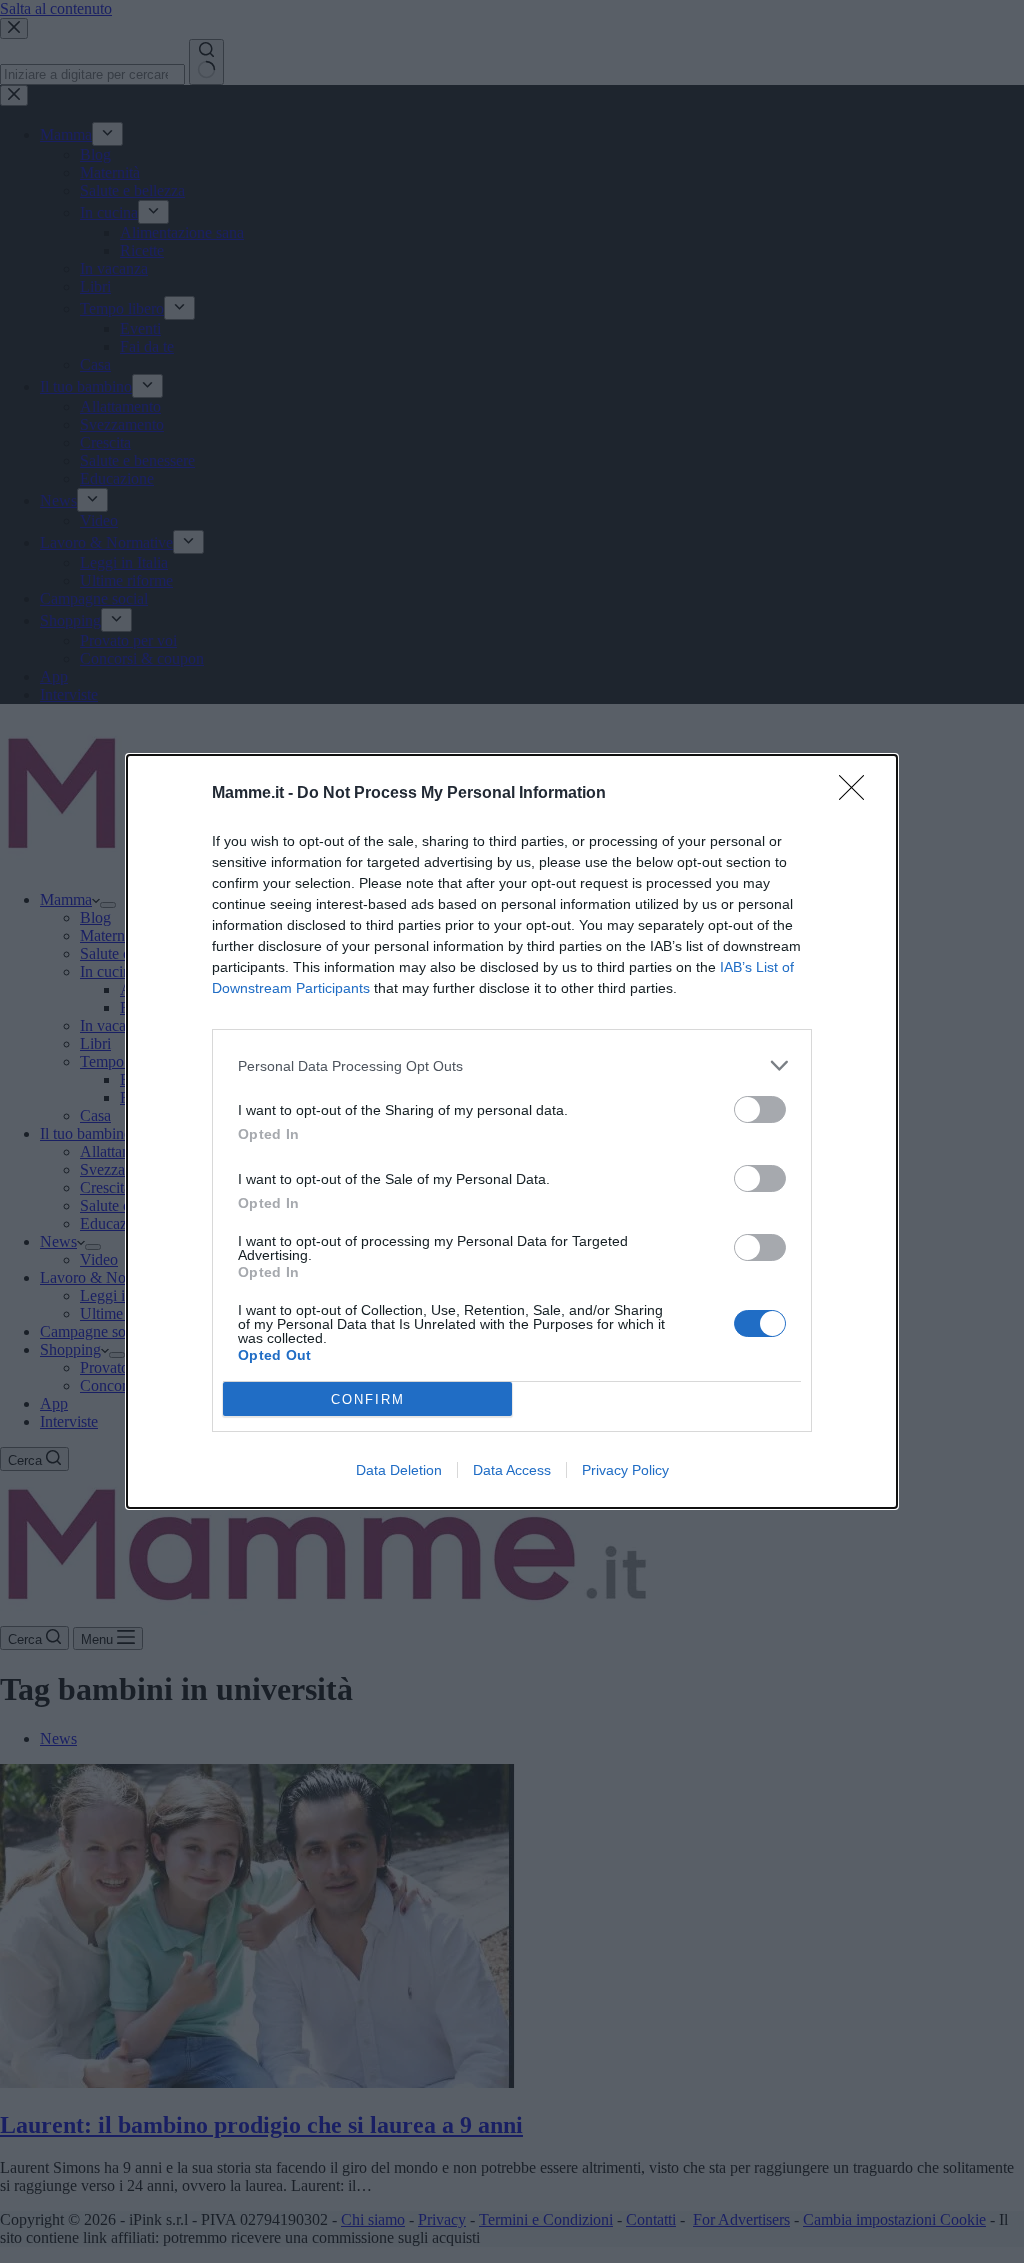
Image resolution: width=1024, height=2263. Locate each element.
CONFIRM (368, 1399)
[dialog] (512, 1131)
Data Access (512, 1470)
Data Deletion (399, 1470)
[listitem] (512, 1065)
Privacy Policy (625, 1470)
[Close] (858, 794)
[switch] (760, 1109)
